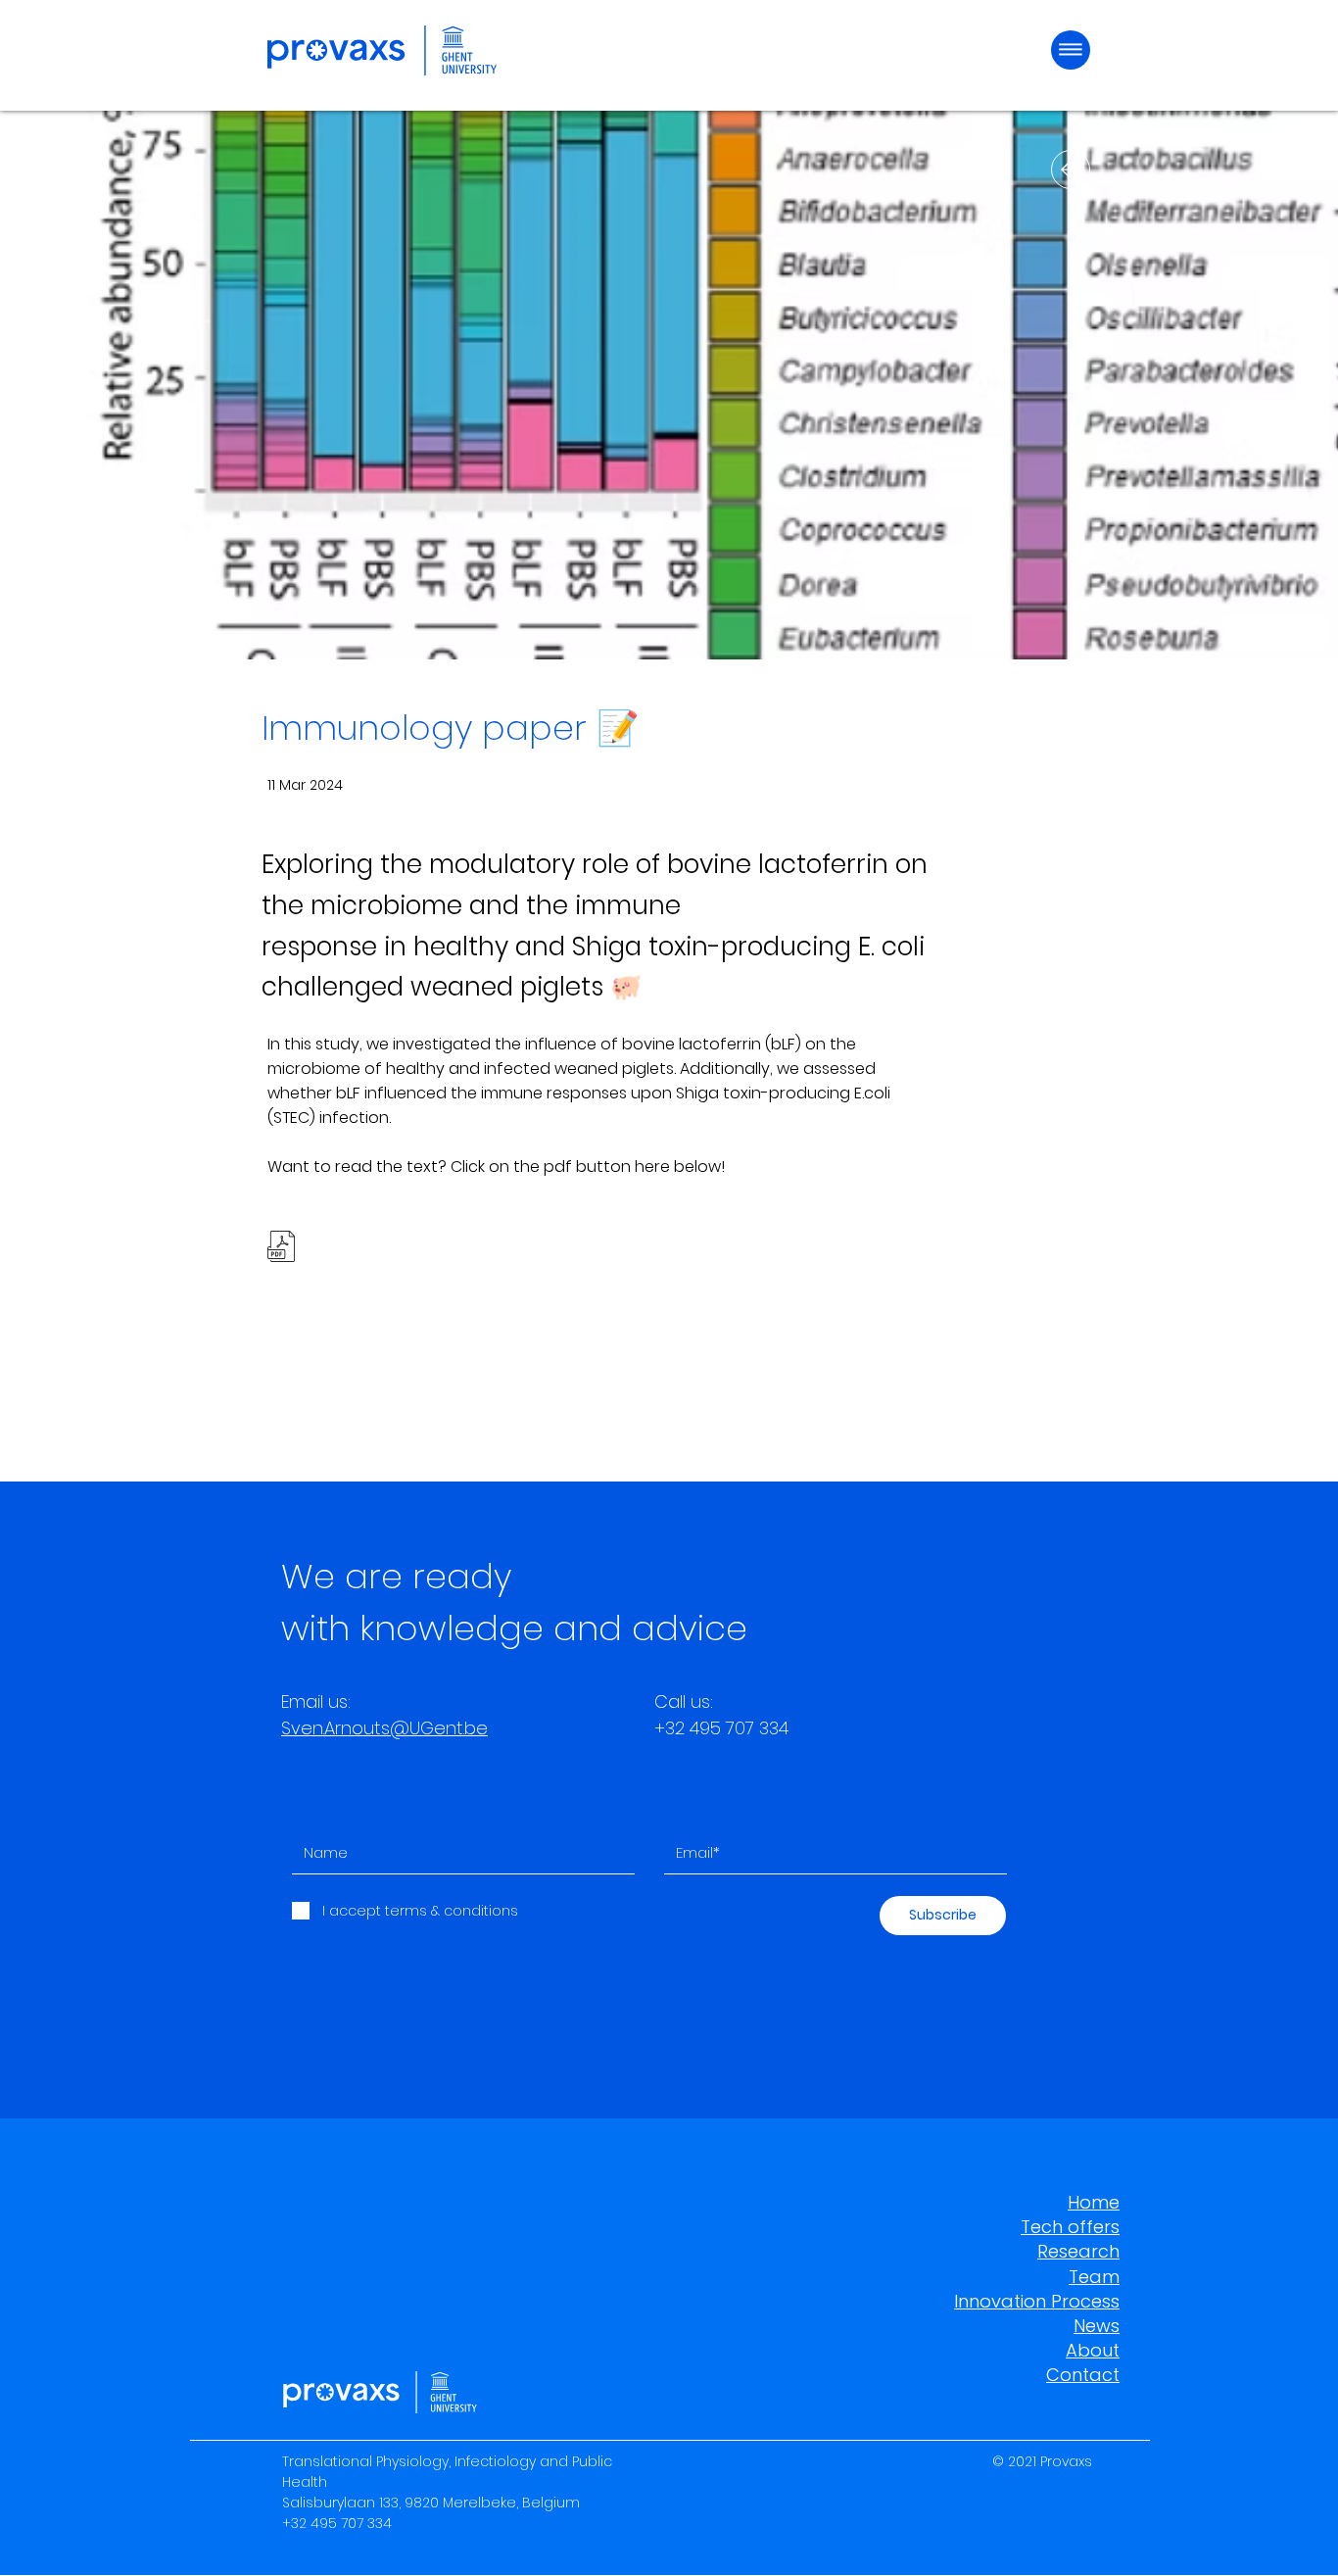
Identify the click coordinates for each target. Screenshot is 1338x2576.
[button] (1071, 50)
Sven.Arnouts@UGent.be (384, 1728)
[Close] (1071, 170)
